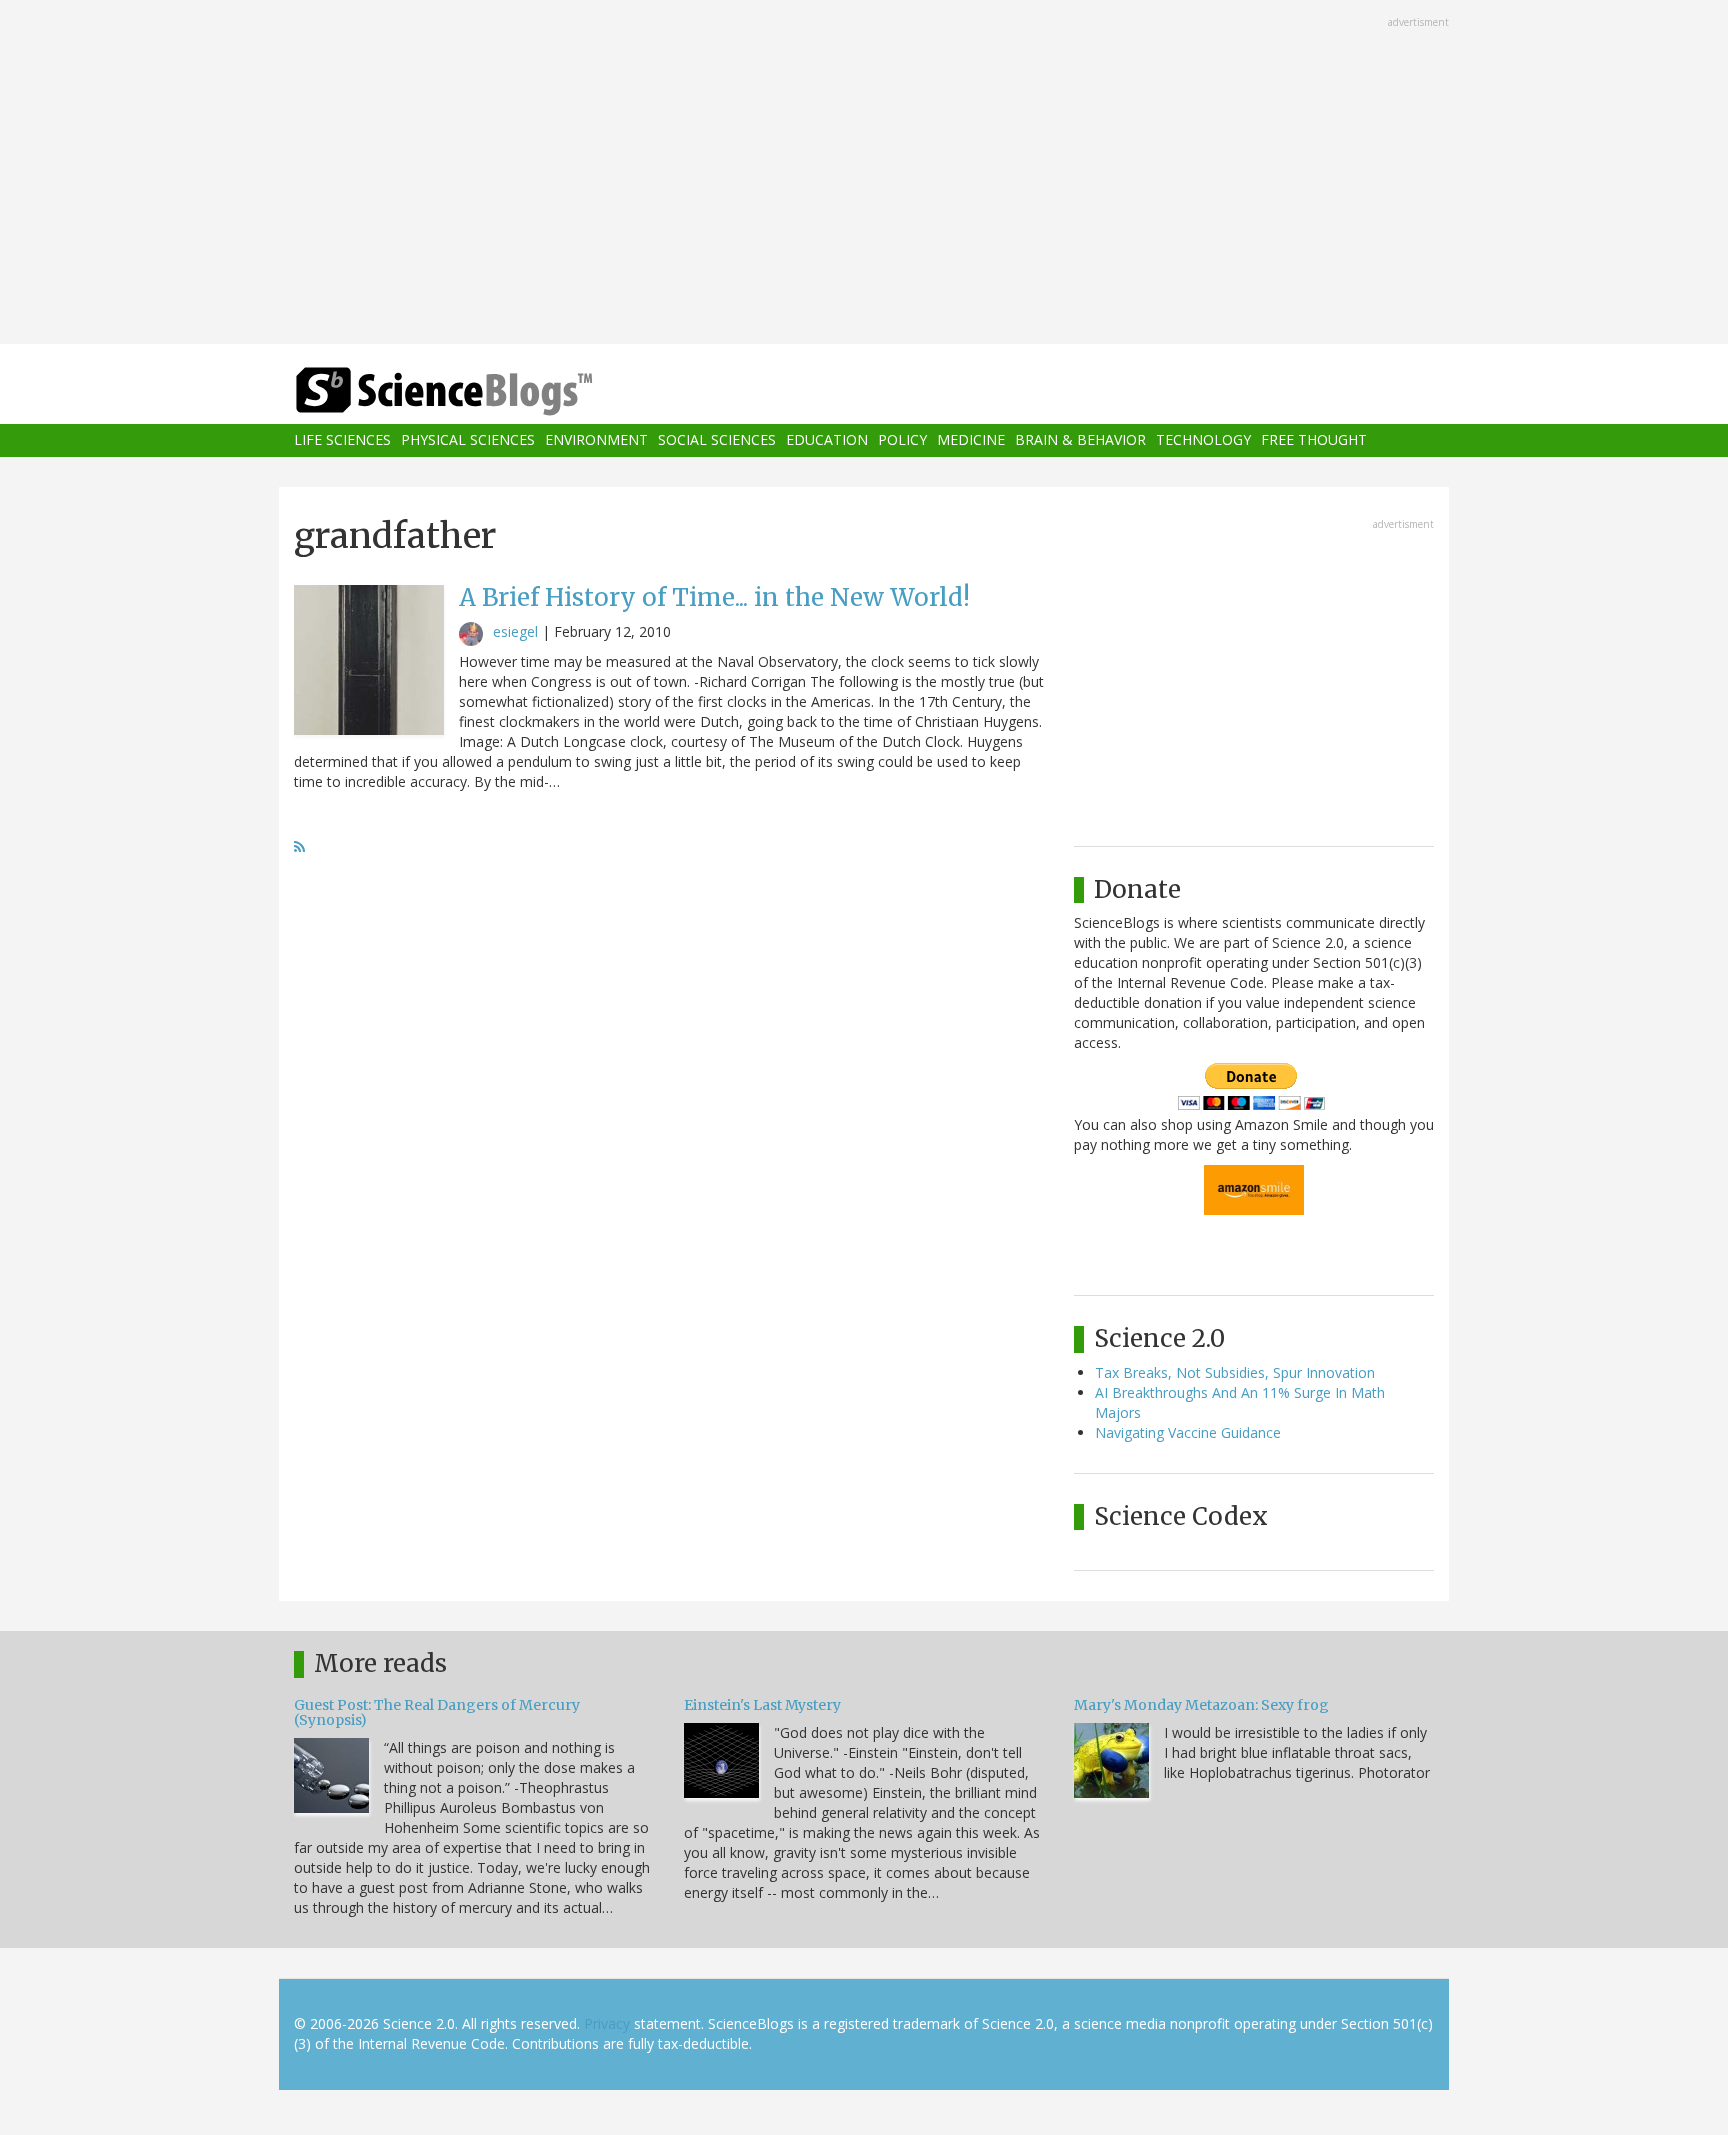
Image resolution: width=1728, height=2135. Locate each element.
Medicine (971, 440)
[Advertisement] (864, 174)
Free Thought (1314, 440)
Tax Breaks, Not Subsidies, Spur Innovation (1235, 1372)
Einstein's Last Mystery (762, 1705)
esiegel (515, 631)
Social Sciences (717, 440)
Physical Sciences (468, 440)
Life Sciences (342, 440)
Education (827, 440)
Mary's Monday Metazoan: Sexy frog (1201, 1705)
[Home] (484, 391)
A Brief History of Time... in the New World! (714, 597)
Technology (1203, 440)
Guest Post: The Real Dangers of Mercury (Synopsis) (437, 1712)
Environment (596, 440)
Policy (902, 440)
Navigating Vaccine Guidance (1188, 1432)
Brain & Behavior (1080, 440)
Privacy (607, 2023)
